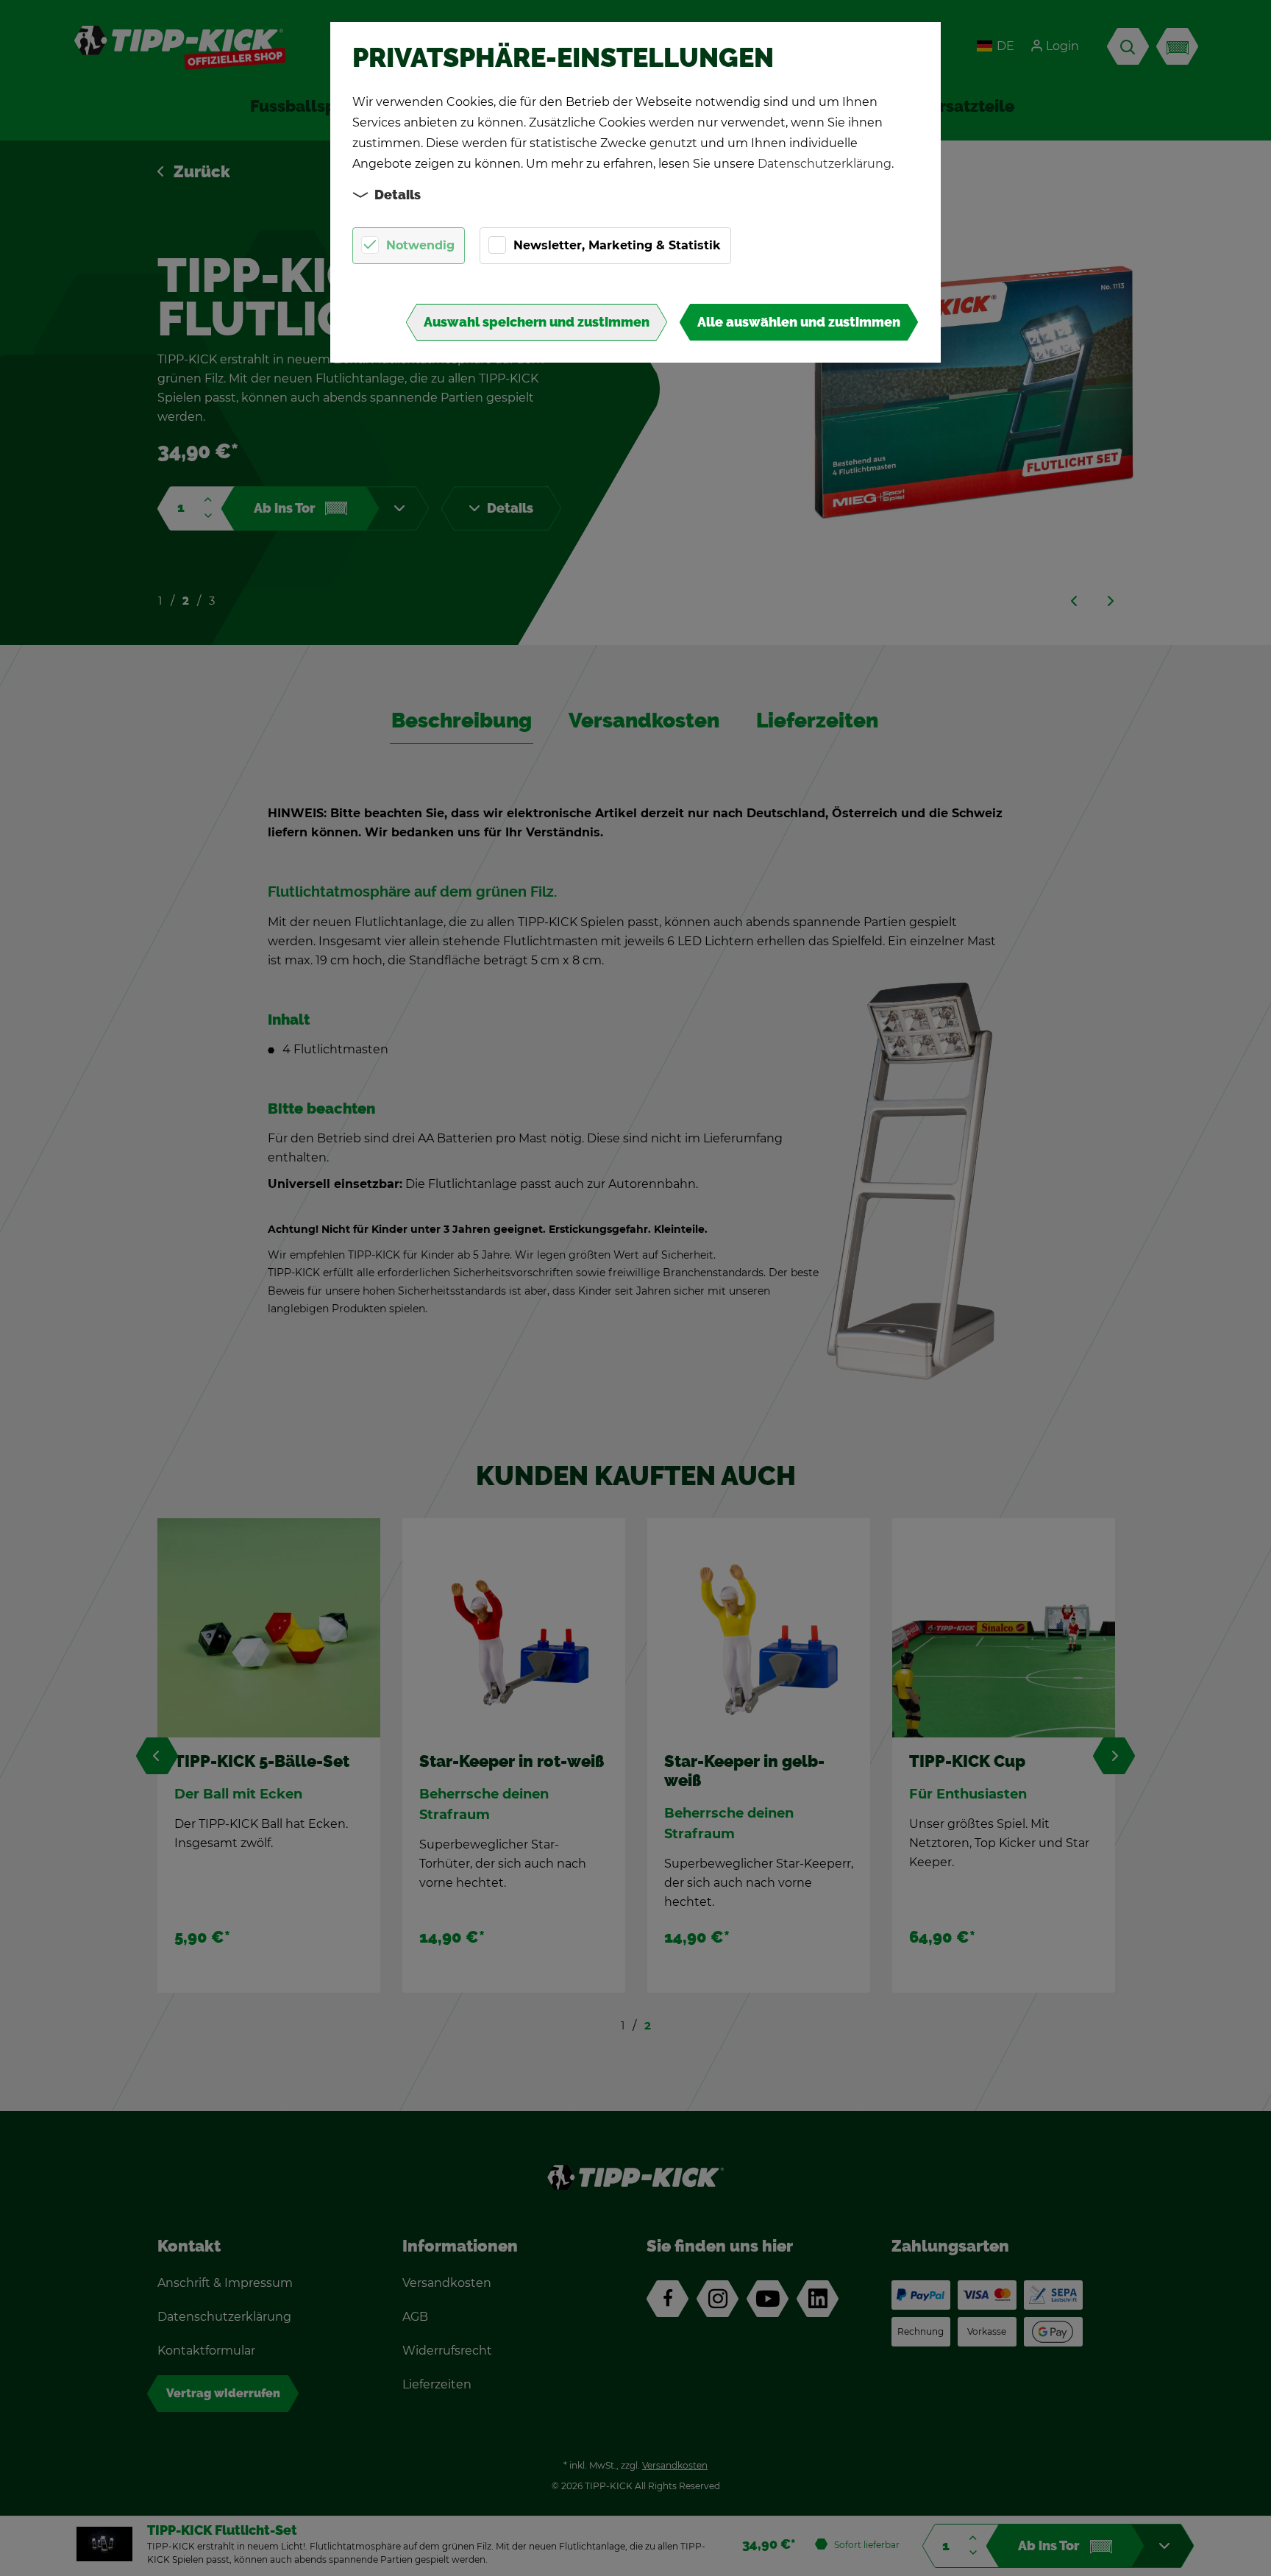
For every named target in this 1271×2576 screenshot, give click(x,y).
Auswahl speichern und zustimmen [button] (537, 322)
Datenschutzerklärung (825, 164)
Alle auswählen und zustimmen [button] (799, 322)
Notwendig (420, 245)
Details (398, 195)
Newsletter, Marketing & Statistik (617, 245)
